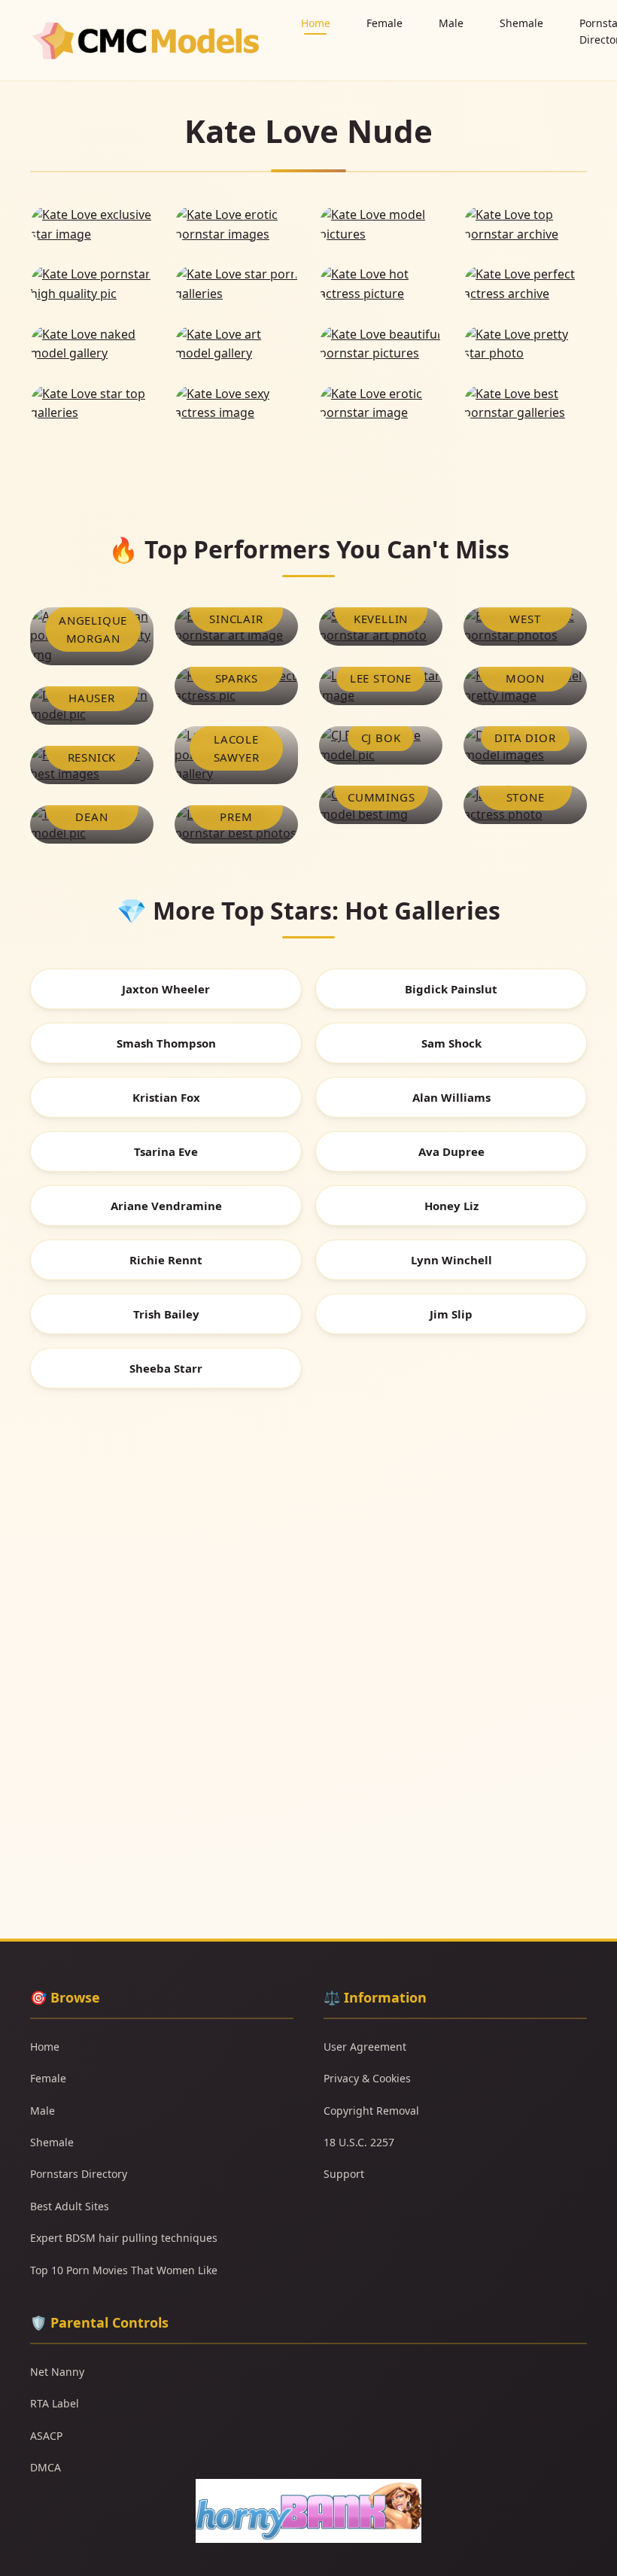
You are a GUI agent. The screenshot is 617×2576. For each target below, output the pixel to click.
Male (451, 23)
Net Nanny (57, 2372)
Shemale (521, 23)
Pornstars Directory (79, 2174)
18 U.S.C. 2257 (359, 2142)
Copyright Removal (371, 2111)
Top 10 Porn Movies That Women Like (124, 2270)
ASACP (46, 2436)
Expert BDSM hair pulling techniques (124, 2238)
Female (384, 23)
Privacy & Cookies (367, 2078)
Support (344, 2174)
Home (316, 23)
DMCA (46, 2467)
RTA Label (55, 2403)
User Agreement (365, 2047)
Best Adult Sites (70, 2206)
